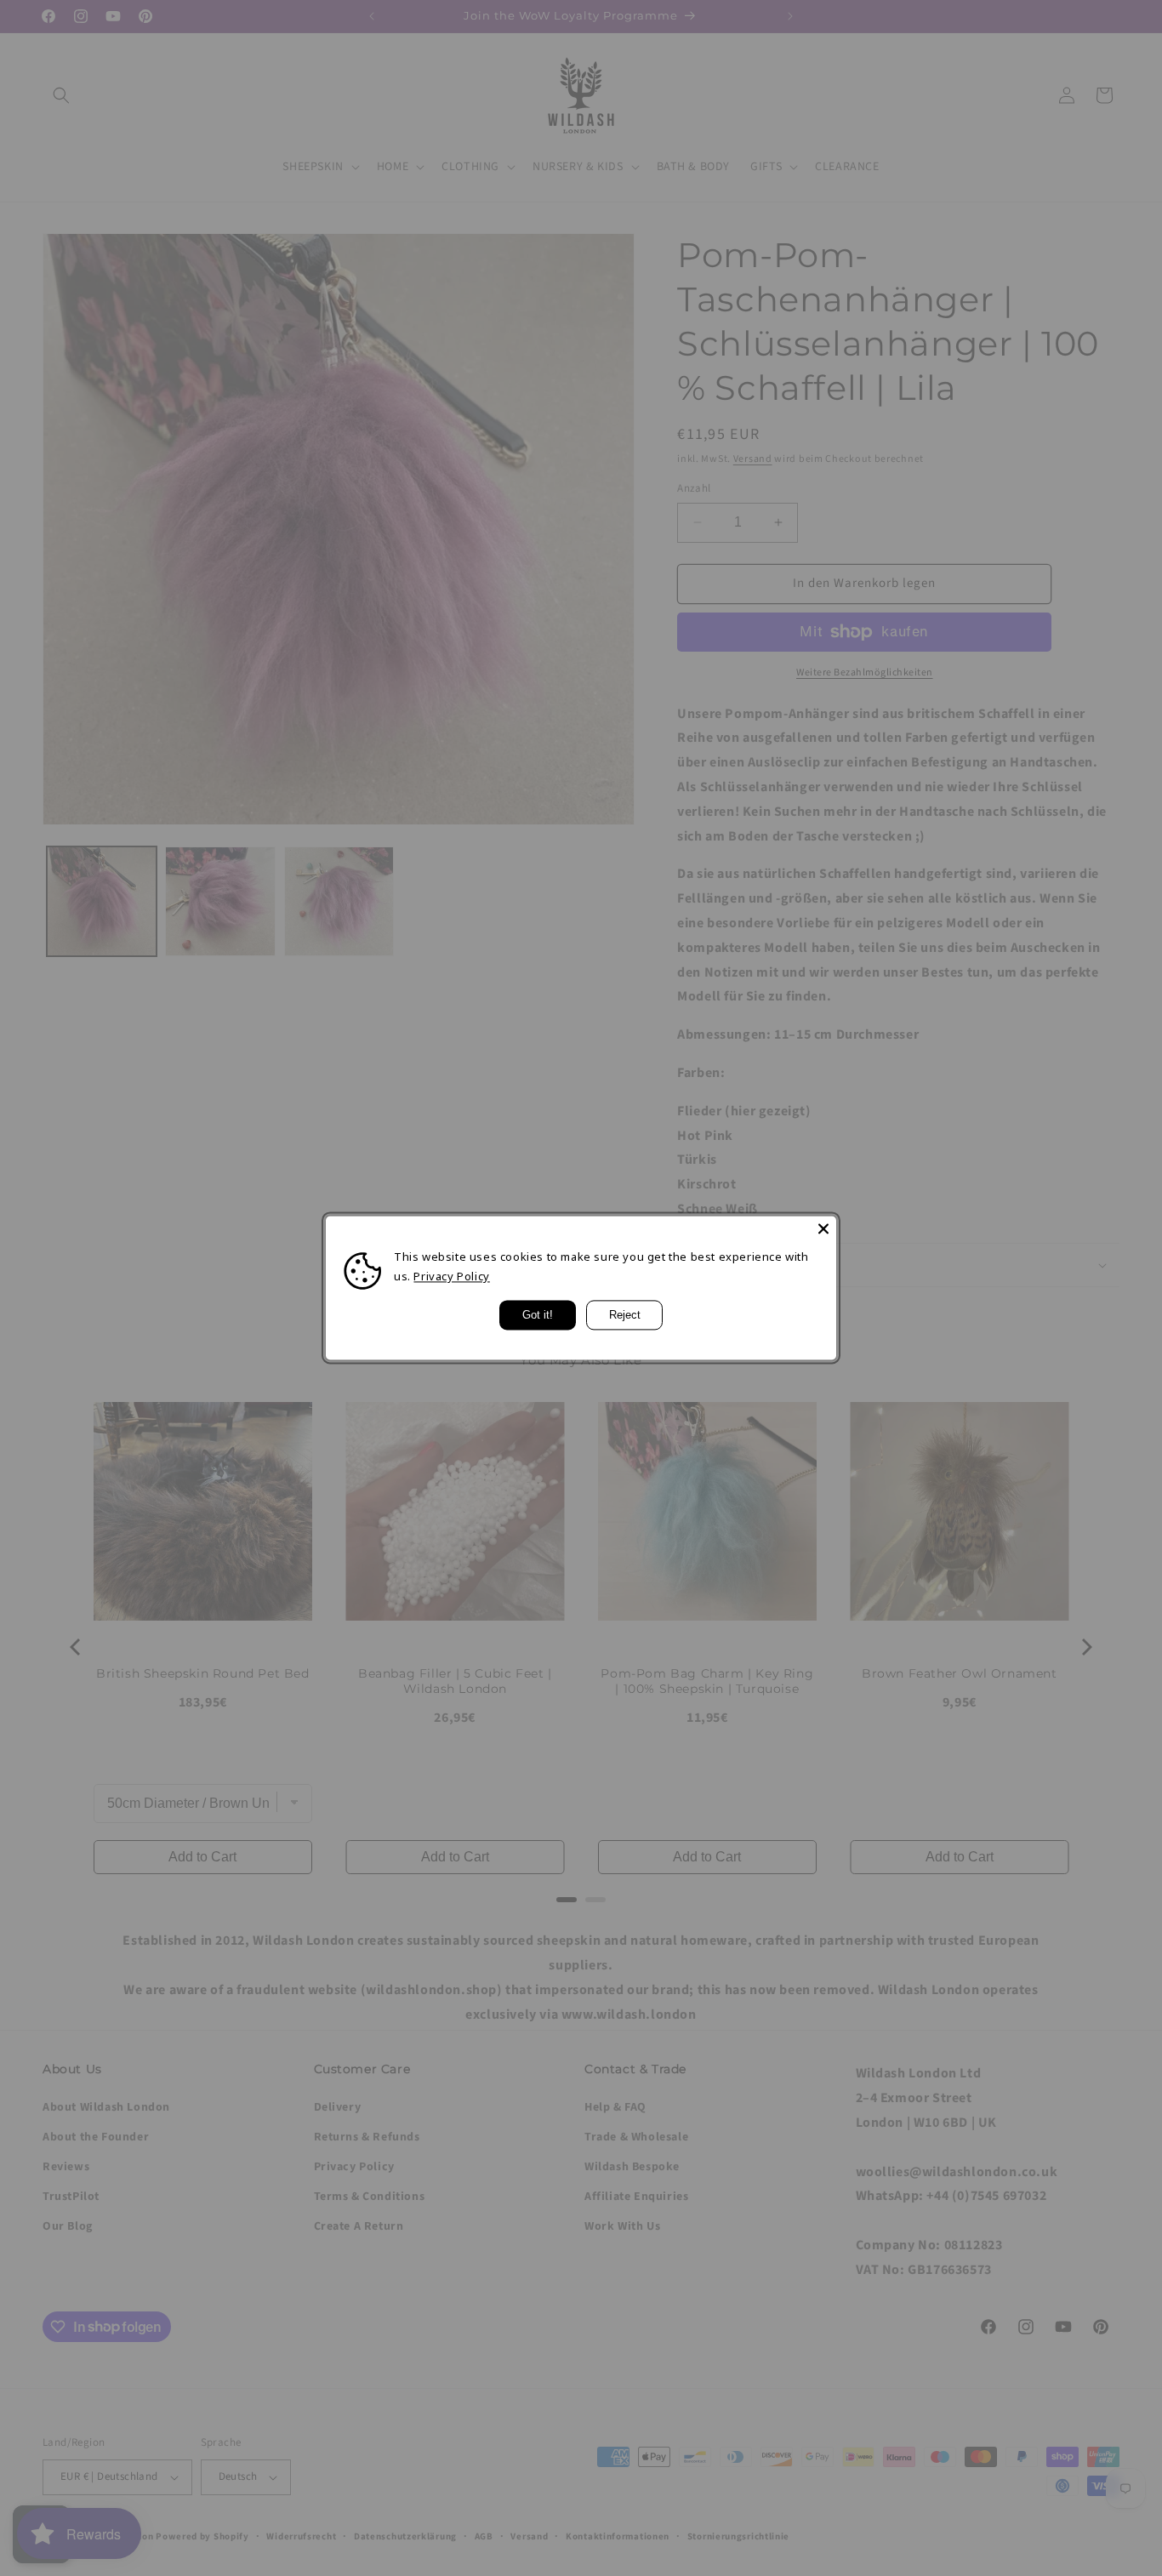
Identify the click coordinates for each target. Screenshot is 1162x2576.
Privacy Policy (451, 1277)
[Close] (823, 1228)
